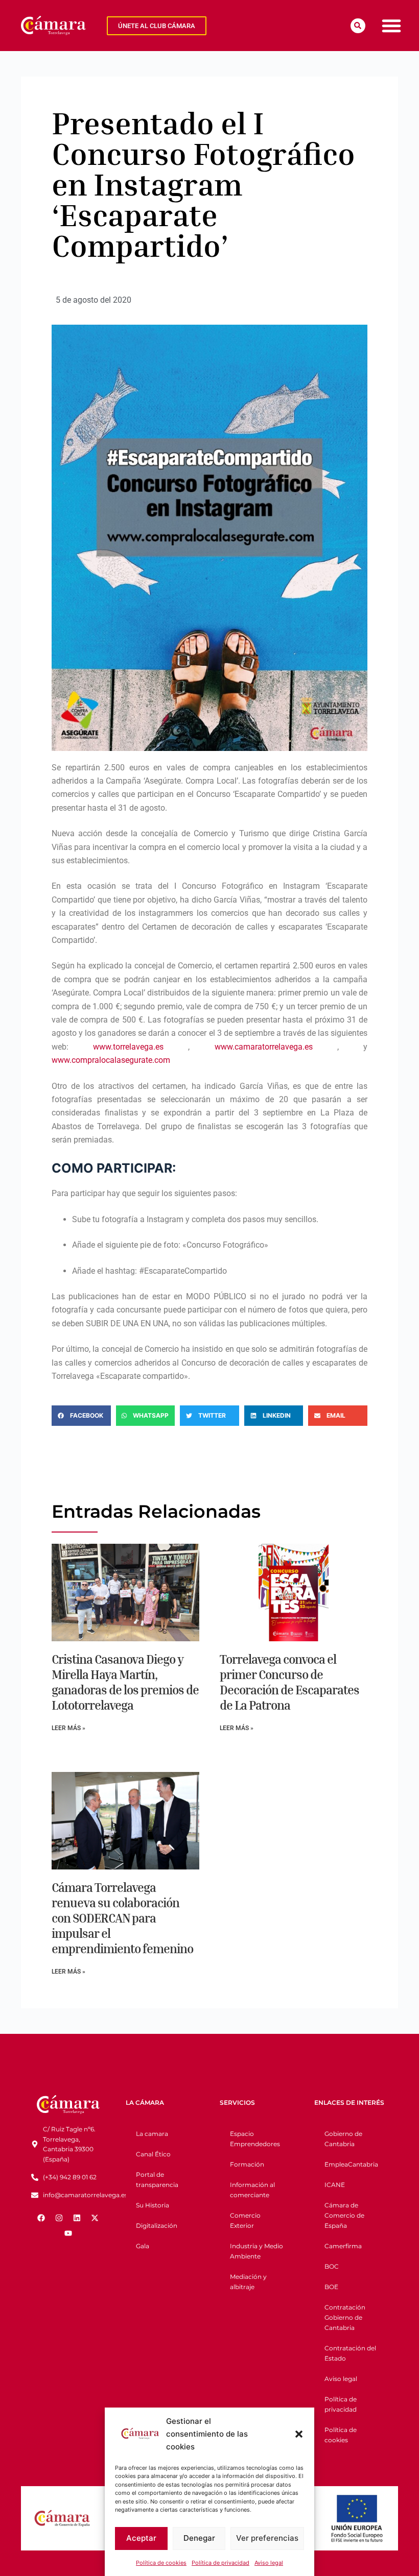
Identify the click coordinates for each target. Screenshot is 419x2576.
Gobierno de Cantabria (343, 2139)
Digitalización (157, 2226)
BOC (332, 2266)
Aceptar (141, 2538)
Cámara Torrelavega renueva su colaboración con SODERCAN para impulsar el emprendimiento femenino (122, 1918)
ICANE (335, 2185)
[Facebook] (41, 2218)
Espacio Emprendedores (255, 2139)
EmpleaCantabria (351, 2164)
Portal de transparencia (157, 2180)
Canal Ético (153, 2154)
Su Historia (153, 2205)
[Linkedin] (77, 2218)
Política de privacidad (220, 2563)
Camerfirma (343, 2246)
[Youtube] (68, 2233)
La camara (152, 2134)
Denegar (199, 2538)
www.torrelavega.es (128, 1047)
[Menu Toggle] (391, 26)
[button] (299, 2434)
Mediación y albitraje (248, 2282)
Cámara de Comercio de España (344, 2215)
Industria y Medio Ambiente (257, 2251)
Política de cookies (161, 2563)
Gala (143, 2246)
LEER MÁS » (68, 1728)
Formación (247, 2164)
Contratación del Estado (350, 2353)
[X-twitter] (95, 2218)
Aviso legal (269, 2563)
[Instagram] (59, 2218)
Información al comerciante (252, 2190)
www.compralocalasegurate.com (111, 1060)
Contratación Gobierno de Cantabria (345, 2317)
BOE (331, 2287)
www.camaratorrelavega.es (264, 1047)
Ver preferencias (267, 2538)
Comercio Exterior (245, 2220)
